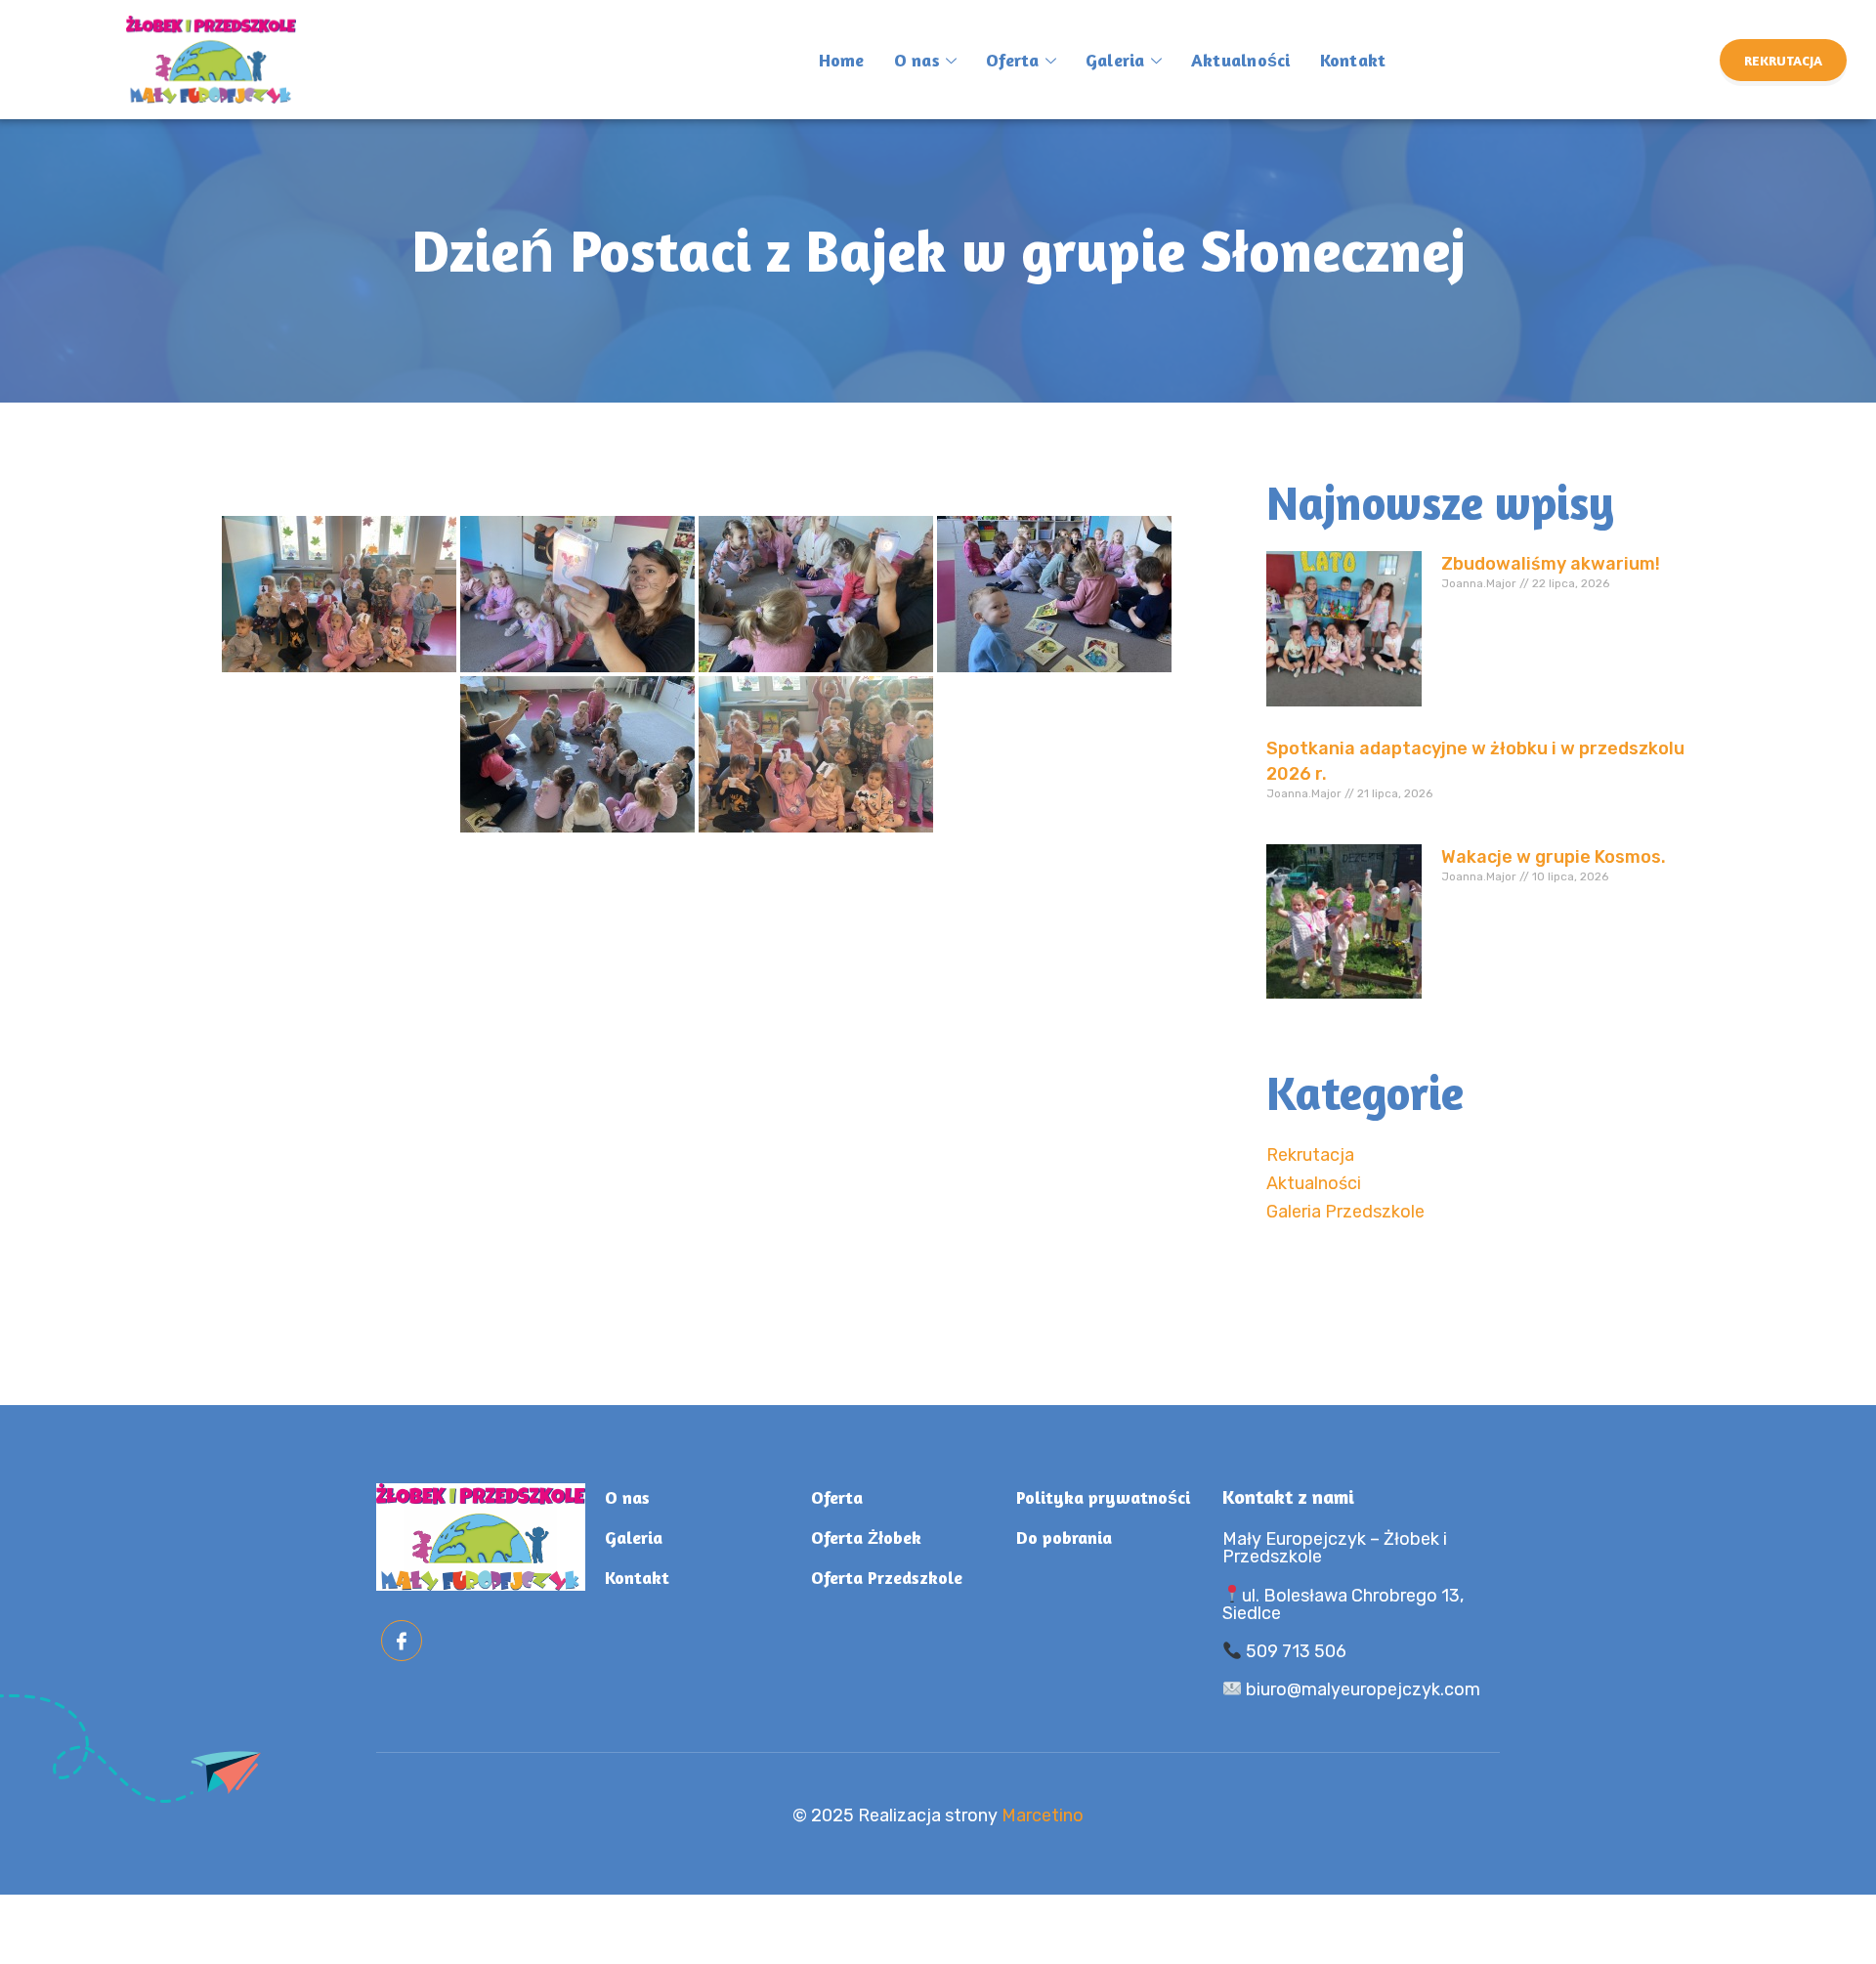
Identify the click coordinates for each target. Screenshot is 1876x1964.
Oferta (1013, 60)
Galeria (1115, 60)
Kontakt (1353, 60)
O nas (917, 60)
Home (842, 60)
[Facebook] (402, 1641)
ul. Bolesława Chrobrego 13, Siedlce (1343, 1604)
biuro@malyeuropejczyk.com (1361, 1689)
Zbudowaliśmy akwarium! (1551, 564)
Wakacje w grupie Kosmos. (1554, 857)
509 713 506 (1294, 1651)
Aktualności (1241, 60)
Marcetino (1043, 1815)
